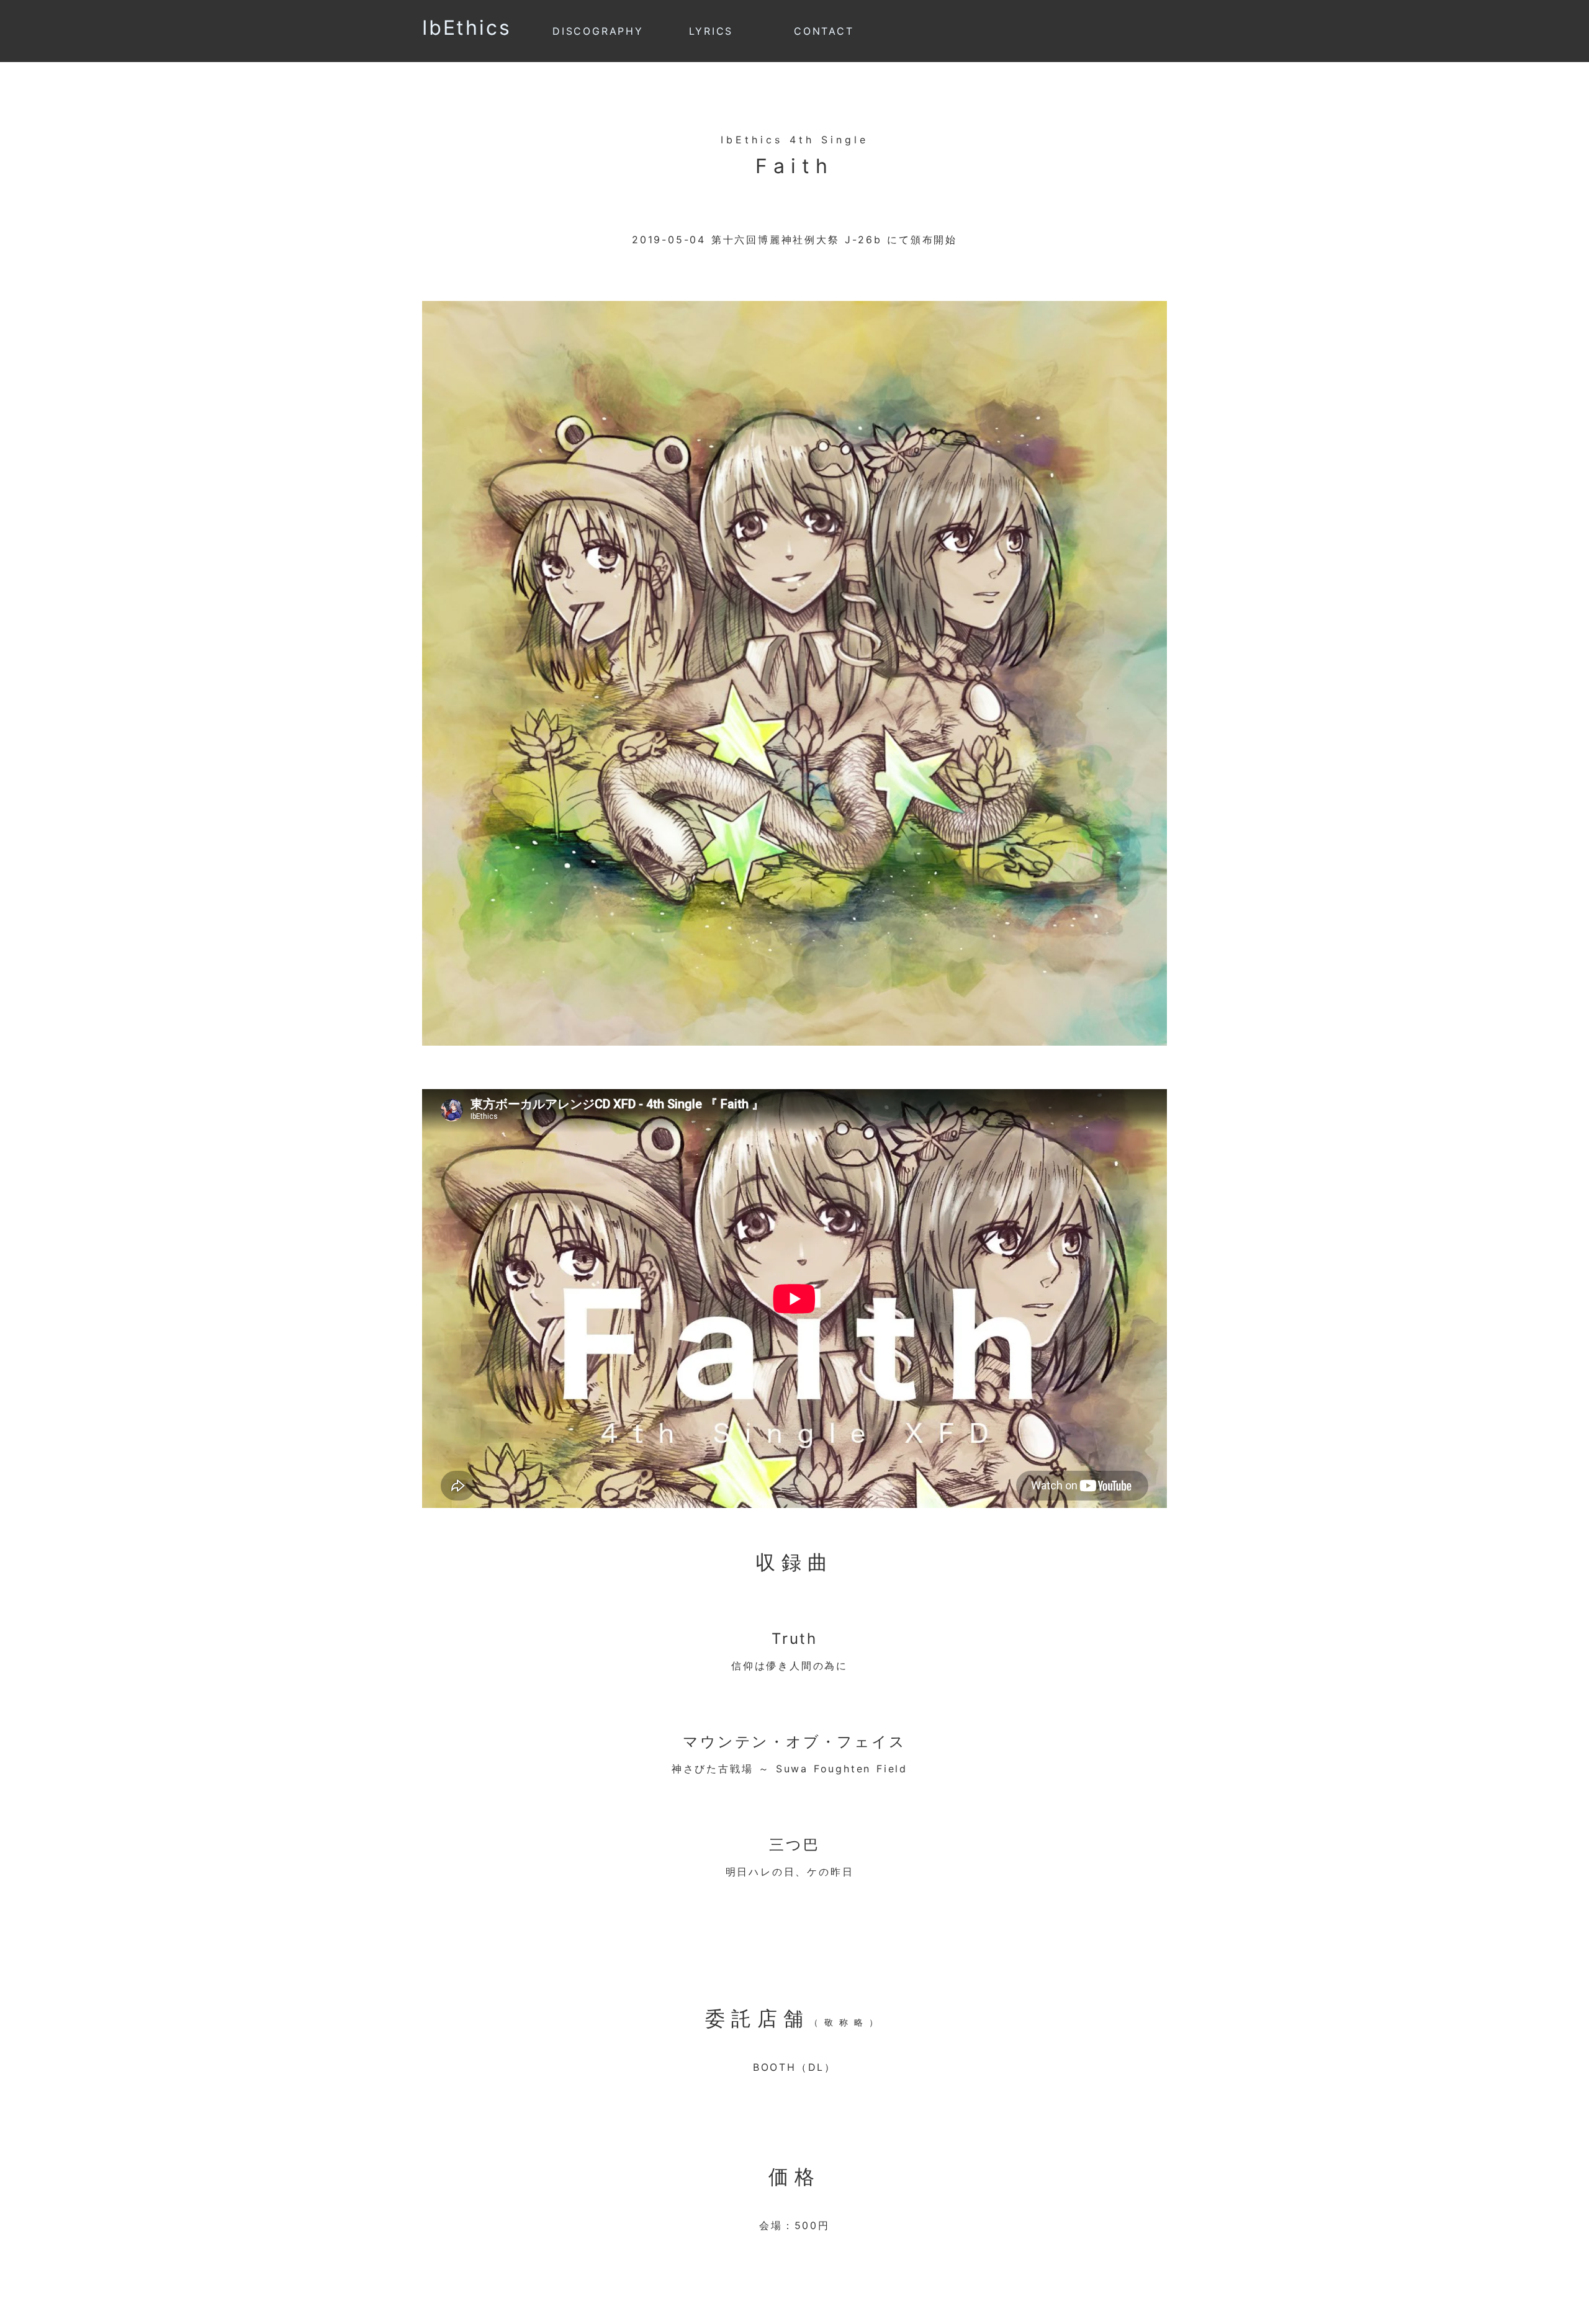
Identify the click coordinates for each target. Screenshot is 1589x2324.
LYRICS (711, 31)
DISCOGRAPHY (598, 31)
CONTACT (824, 31)
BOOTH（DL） (794, 2067)
